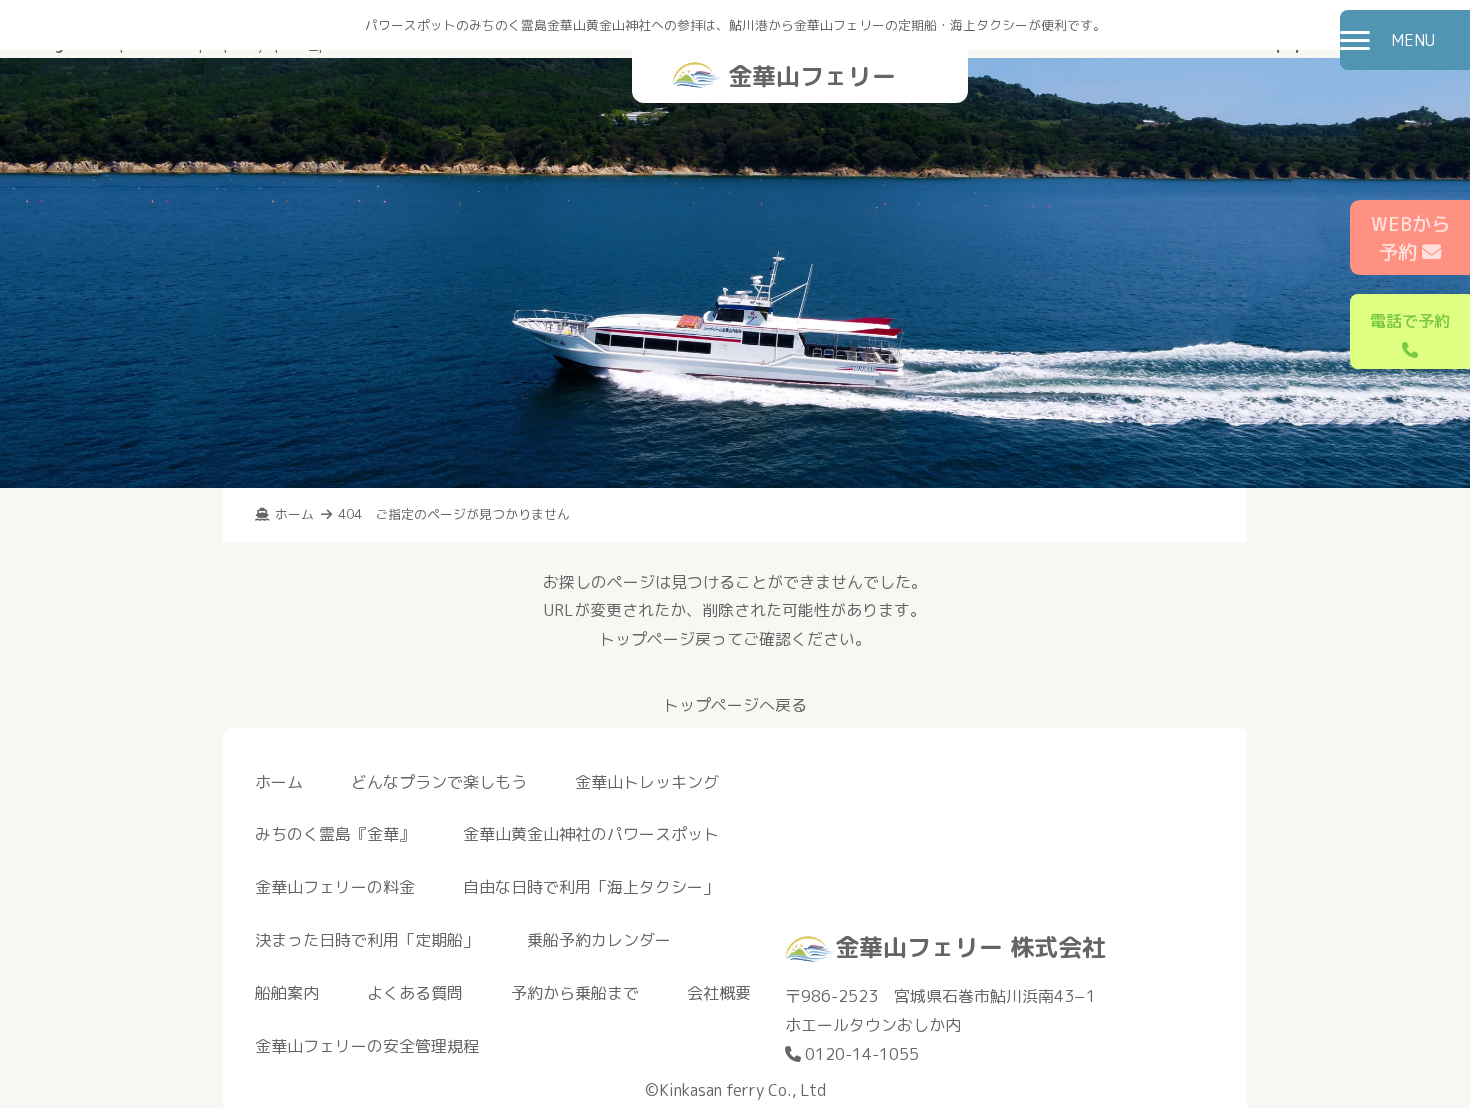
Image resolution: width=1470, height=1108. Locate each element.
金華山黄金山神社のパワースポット (591, 834)
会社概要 (719, 993)
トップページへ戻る (735, 705)
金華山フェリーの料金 (335, 887)
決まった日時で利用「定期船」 (367, 940)
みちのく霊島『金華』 (335, 834)
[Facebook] (1203, 893)
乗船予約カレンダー (599, 940)
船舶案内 (287, 993)
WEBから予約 (1410, 238)
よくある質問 (415, 993)
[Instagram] (1183, 893)
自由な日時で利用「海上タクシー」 (591, 887)
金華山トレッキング (647, 782)
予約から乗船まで (575, 993)
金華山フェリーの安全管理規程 (367, 1046)
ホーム (279, 782)
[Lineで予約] (1223, 893)
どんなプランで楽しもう (439, 782)
